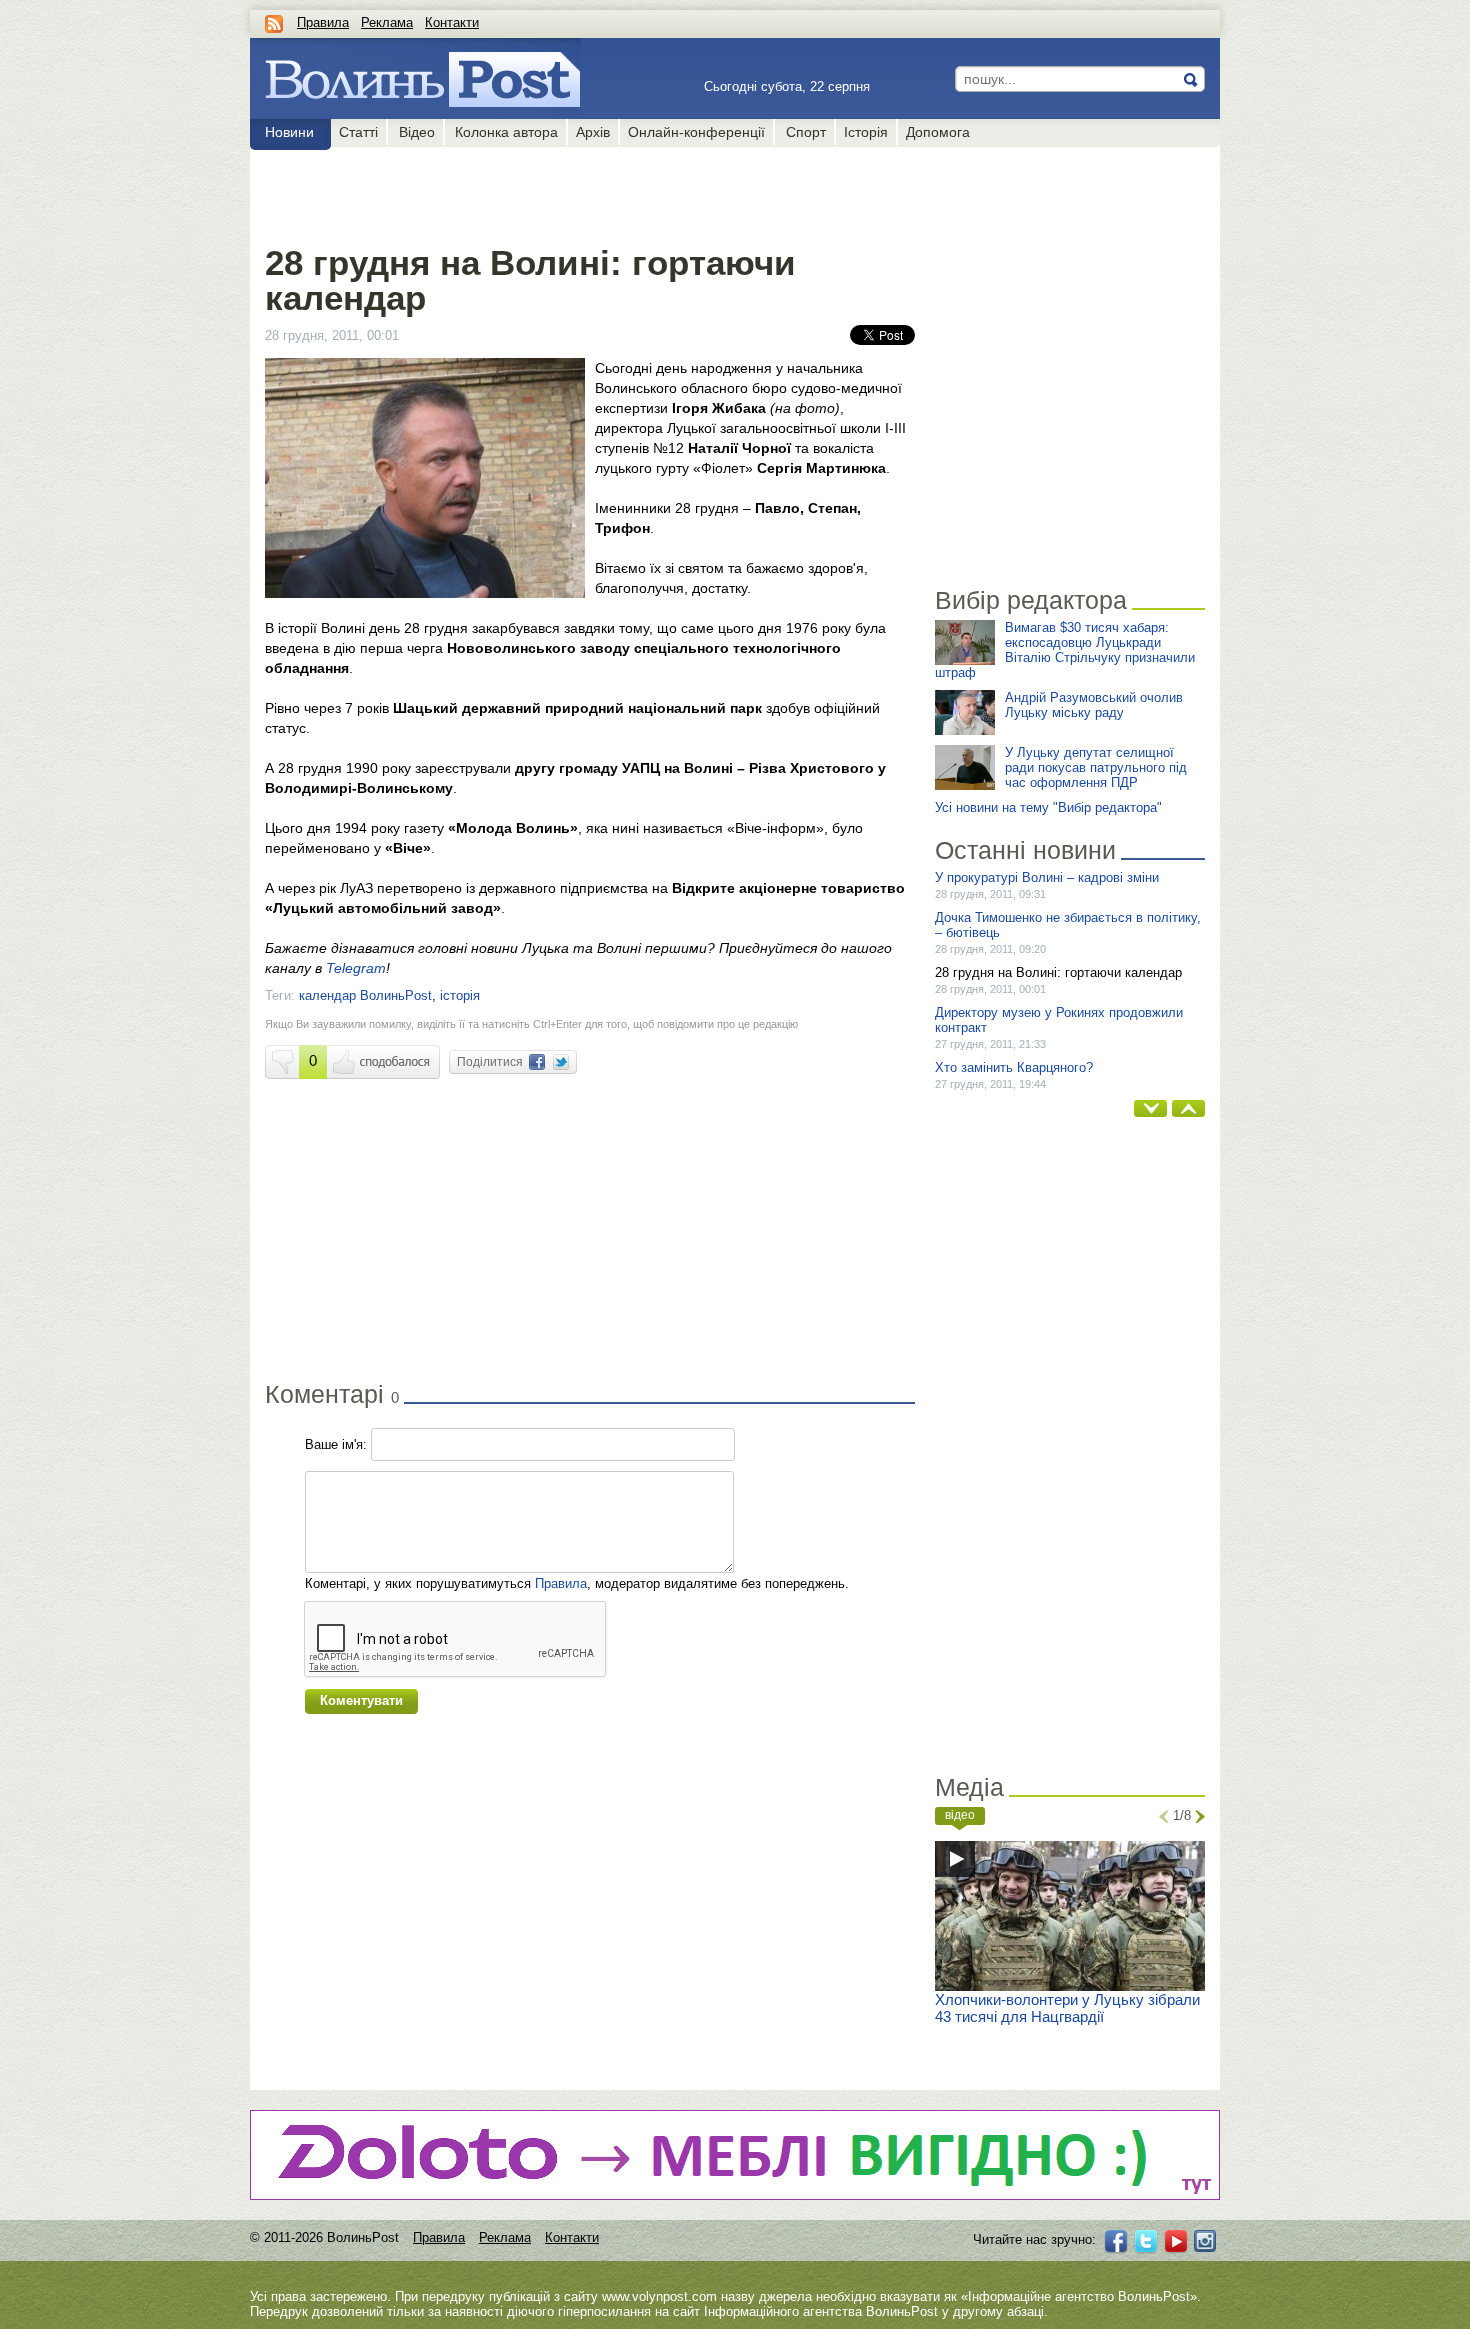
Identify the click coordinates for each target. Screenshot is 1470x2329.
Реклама (387, 22)
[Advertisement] (589, 192)
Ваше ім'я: (336, 1444)
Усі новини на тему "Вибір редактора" (1048, 807)
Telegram (356, 968)
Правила (323, 22)
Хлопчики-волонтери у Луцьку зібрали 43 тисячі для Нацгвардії (1067, 2008)
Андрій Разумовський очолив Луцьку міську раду (1094, 705)
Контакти (452, 22)
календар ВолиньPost (365, 995)
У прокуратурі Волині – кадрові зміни (1047, 877)
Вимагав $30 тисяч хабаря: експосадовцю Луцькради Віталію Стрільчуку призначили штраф (1065, 650)
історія (460, 995)
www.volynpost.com (659, 2296)
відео (960, 1815)
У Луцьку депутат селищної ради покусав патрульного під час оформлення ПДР (1096, 767)
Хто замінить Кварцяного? (1014, 1067)
